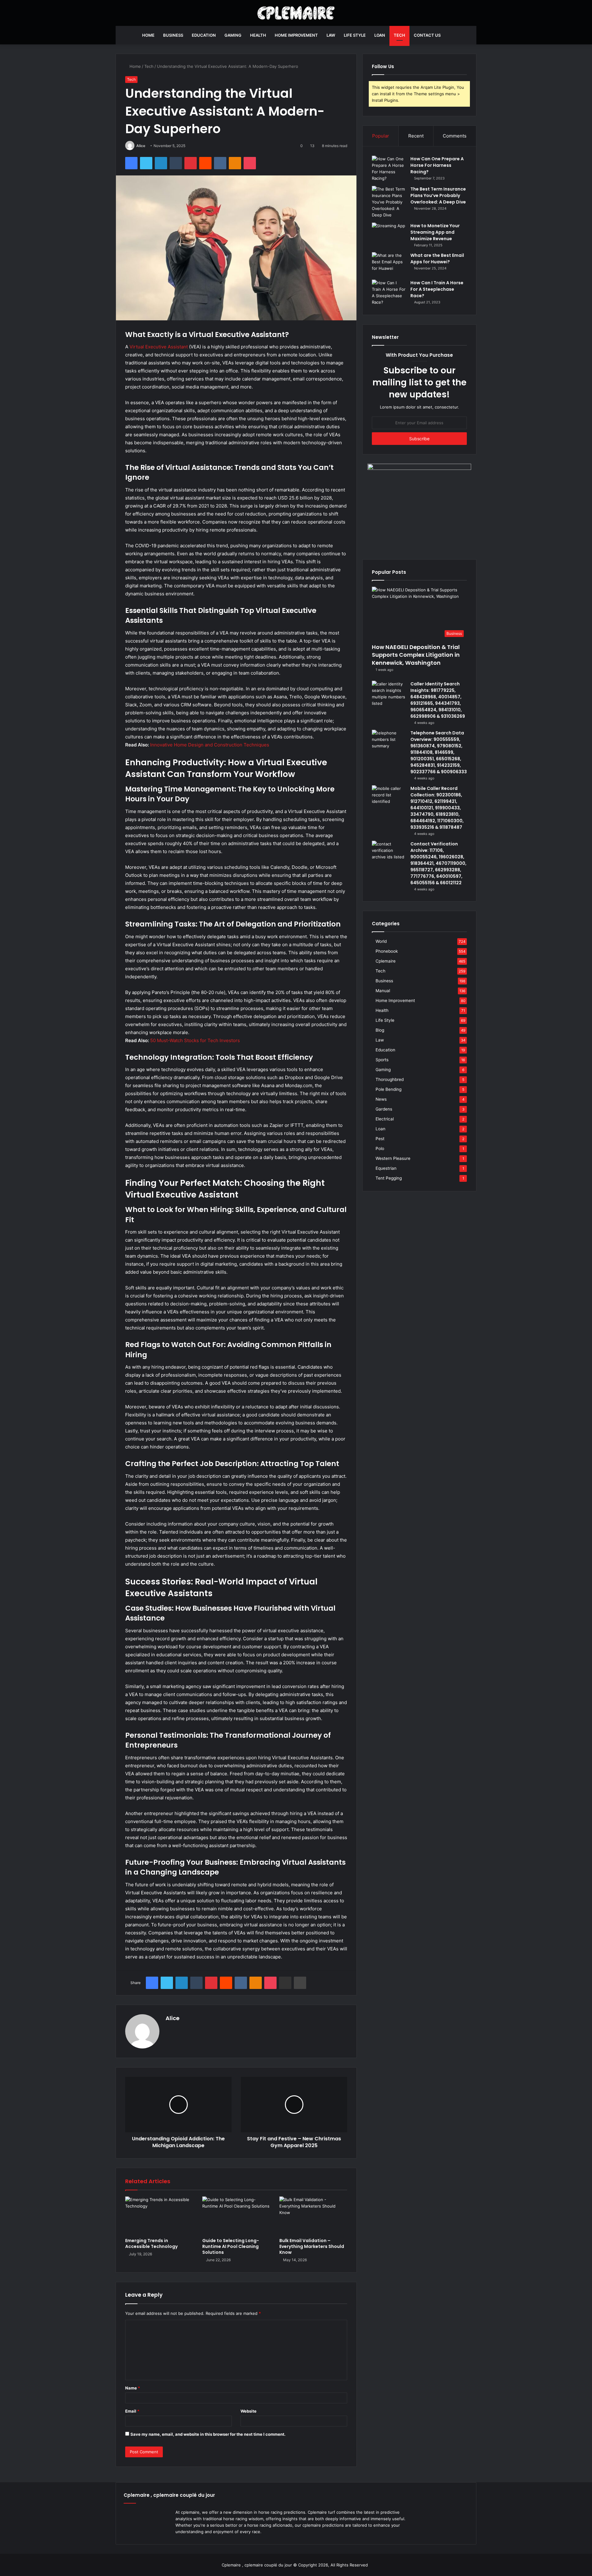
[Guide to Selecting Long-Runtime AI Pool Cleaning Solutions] (236, 2216)
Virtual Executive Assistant (159, 347)
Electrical (385, 1119)
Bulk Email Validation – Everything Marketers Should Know (312, 2246)
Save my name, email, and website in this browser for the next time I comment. (208, 2434)
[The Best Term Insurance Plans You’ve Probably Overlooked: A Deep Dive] (389, 202)
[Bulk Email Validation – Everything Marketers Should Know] (313, 2216)
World (381, 941)
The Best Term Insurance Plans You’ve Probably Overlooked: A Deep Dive (438, 195)
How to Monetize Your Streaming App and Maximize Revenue (435, 232)
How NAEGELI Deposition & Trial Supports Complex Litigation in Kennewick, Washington (416, 655)
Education (204, 35)
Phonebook (387, 951)
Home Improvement (296, 35)
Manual (383, 991)
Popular (381, 136)
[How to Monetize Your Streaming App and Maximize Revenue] (389, 234)
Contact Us (427, 35)
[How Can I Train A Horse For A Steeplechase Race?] (389, 293)
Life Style (355, 35)
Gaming (233, 35)
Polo (380, 1148)
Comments (455, 136)
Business (173, 35)
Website (249, 2411)
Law (331, 35)
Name (133, 2388)
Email (132, 2411)
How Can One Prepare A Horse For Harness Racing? (437, 165)
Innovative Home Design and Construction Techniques (210, 745)
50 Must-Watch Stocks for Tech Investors (195, 1040)
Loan (380, 35)
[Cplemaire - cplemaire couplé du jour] (296, 13)
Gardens (384, 1109)
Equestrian (386, 1168)
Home (148, 35)
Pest (380, 1139)
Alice (141, 146)
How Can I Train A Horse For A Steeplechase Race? (437, 289)
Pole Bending (388, 1089)
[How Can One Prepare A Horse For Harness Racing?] (389, 169)
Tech (399, 35)
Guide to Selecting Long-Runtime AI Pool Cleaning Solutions (231, 2246)
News (381, 1099)
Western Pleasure (393, 1158)
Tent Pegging (389, 1178)
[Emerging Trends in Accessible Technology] (159, 2216)
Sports (382, 1060)
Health (258, 35)
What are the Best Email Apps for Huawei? (437, 259)
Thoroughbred (390, 1079)
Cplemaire (386, 961)
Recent (416, 136)
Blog (380, 1030)
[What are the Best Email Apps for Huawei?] (389, 264)
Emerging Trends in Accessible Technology (151, 2243)
